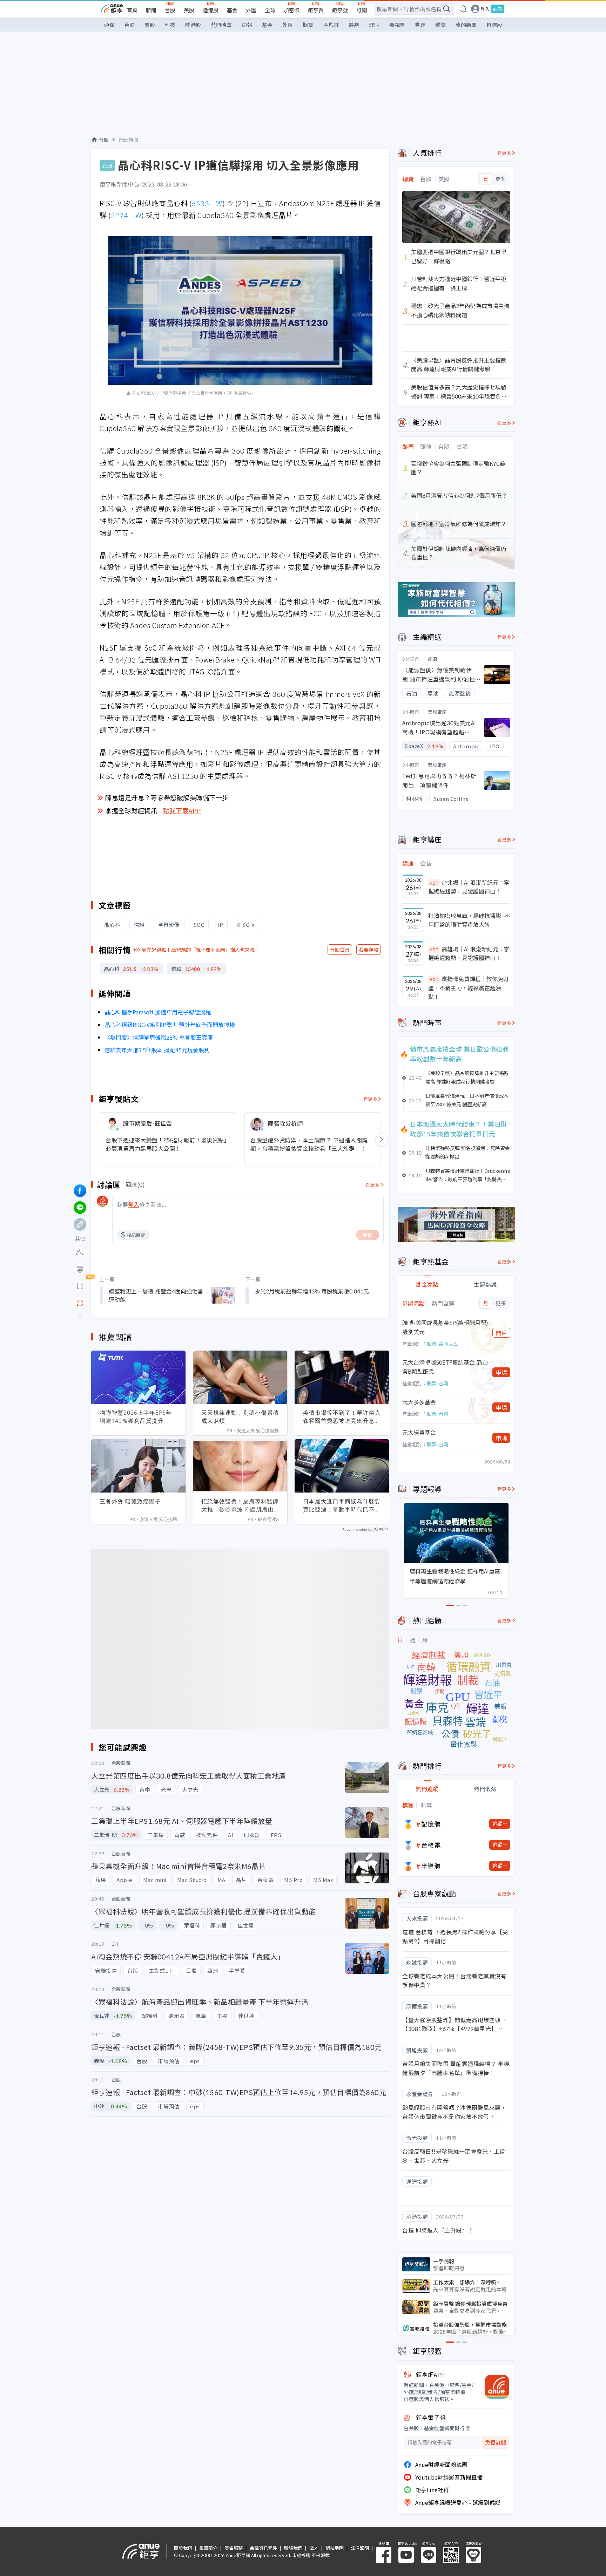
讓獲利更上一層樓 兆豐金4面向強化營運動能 (156, 1295)
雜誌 (440, 25)
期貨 (308, 25)
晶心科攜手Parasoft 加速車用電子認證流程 (158, 1012)
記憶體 (431, 1824)
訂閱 (362, 10)
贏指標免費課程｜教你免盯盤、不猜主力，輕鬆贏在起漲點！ (469, 988)
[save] (80, 1286)
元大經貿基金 (419, 1432)
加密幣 (292, 10)
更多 (501, 179)
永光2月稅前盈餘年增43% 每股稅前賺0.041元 (312, 1291)
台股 (170, 10)
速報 (247, 25)
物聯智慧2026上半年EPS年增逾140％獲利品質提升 (136, 1417)
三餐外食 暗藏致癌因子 (130, 1501)
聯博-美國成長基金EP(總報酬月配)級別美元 (445, 1327)
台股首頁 (340, 950)
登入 (485, 9)
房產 (354, 25)
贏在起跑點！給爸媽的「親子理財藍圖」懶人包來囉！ (201, 950)
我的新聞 (466, 25)
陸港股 (211, 10)
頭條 (109, 25)
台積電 (431, 1845)
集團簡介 (208, 2548)
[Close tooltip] (139, 1303)
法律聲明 (360, 2548)
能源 (433, 659)
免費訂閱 (496, 2443)
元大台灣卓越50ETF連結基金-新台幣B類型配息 (445, 1367)
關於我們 (183, 2548)
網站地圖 (335, 2548)
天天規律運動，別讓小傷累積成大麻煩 (240, 1417)
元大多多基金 (419, 1402)
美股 (189, 10)
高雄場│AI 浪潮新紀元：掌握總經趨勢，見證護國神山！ (469, 953)
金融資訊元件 (263, 2548)
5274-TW (126, 215)
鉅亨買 (316, 10)
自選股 (494, 25)
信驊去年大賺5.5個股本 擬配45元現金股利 (157, 1050)
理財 (374, 25)
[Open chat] (80, 1303)
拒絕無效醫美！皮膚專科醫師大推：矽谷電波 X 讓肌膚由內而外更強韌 (240, 1506)
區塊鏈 (331, 25)
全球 (270, 10)
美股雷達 (437, 712)
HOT (434, 883)
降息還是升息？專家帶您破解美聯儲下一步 (167, 797)
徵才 (314, 2548)
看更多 (371, 1099)
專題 (420, 25)
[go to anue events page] (463, 9)
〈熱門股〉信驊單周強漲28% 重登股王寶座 (159, 1037)
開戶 (501, 1333)
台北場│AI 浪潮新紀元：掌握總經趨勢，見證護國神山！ (469, 887)
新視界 (397, 25)
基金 (232, 10)
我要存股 (369, 950)
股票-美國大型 (443, 1344)
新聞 (151, 10)
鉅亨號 (340, 10)
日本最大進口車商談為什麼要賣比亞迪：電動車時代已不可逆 (342, 1506)
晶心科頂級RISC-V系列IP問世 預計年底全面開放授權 (170, 1025)
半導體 (431, 1866)
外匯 (251, 10)
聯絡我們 (293, 2548)
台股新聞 (128, 140)
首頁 (132, 10)
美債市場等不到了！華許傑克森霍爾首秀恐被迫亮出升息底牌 (342, 1417)
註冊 (497, 9)
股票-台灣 (438, 1383)
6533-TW (207, 203)
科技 (170, 25)
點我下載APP (182, 810)
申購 (501, 1372)
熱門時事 (221, 25)
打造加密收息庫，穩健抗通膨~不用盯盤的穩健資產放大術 (469, 920)
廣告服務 (234, 2548)
